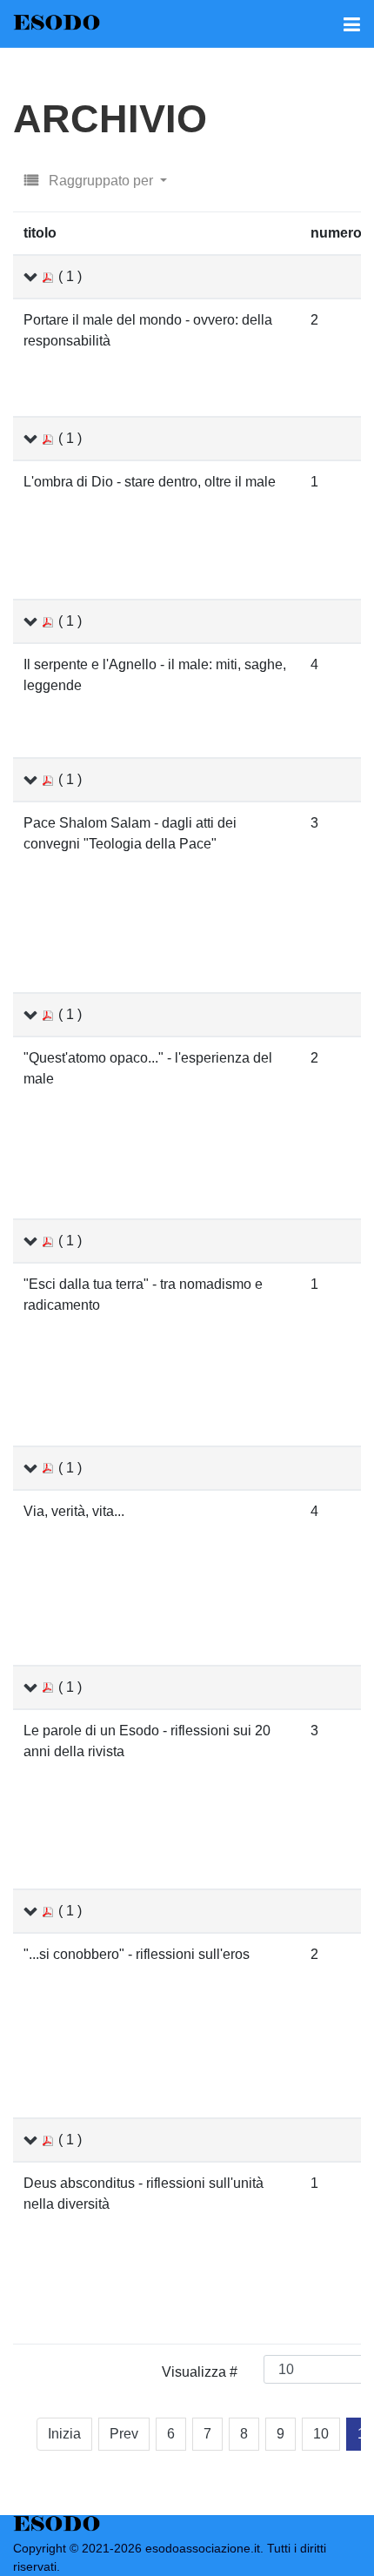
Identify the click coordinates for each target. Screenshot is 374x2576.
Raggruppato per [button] (101, 181)
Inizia (64, 2434)
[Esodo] (57, 23)
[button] (351, 23)
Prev (124, 2434)
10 (321, 2434)
